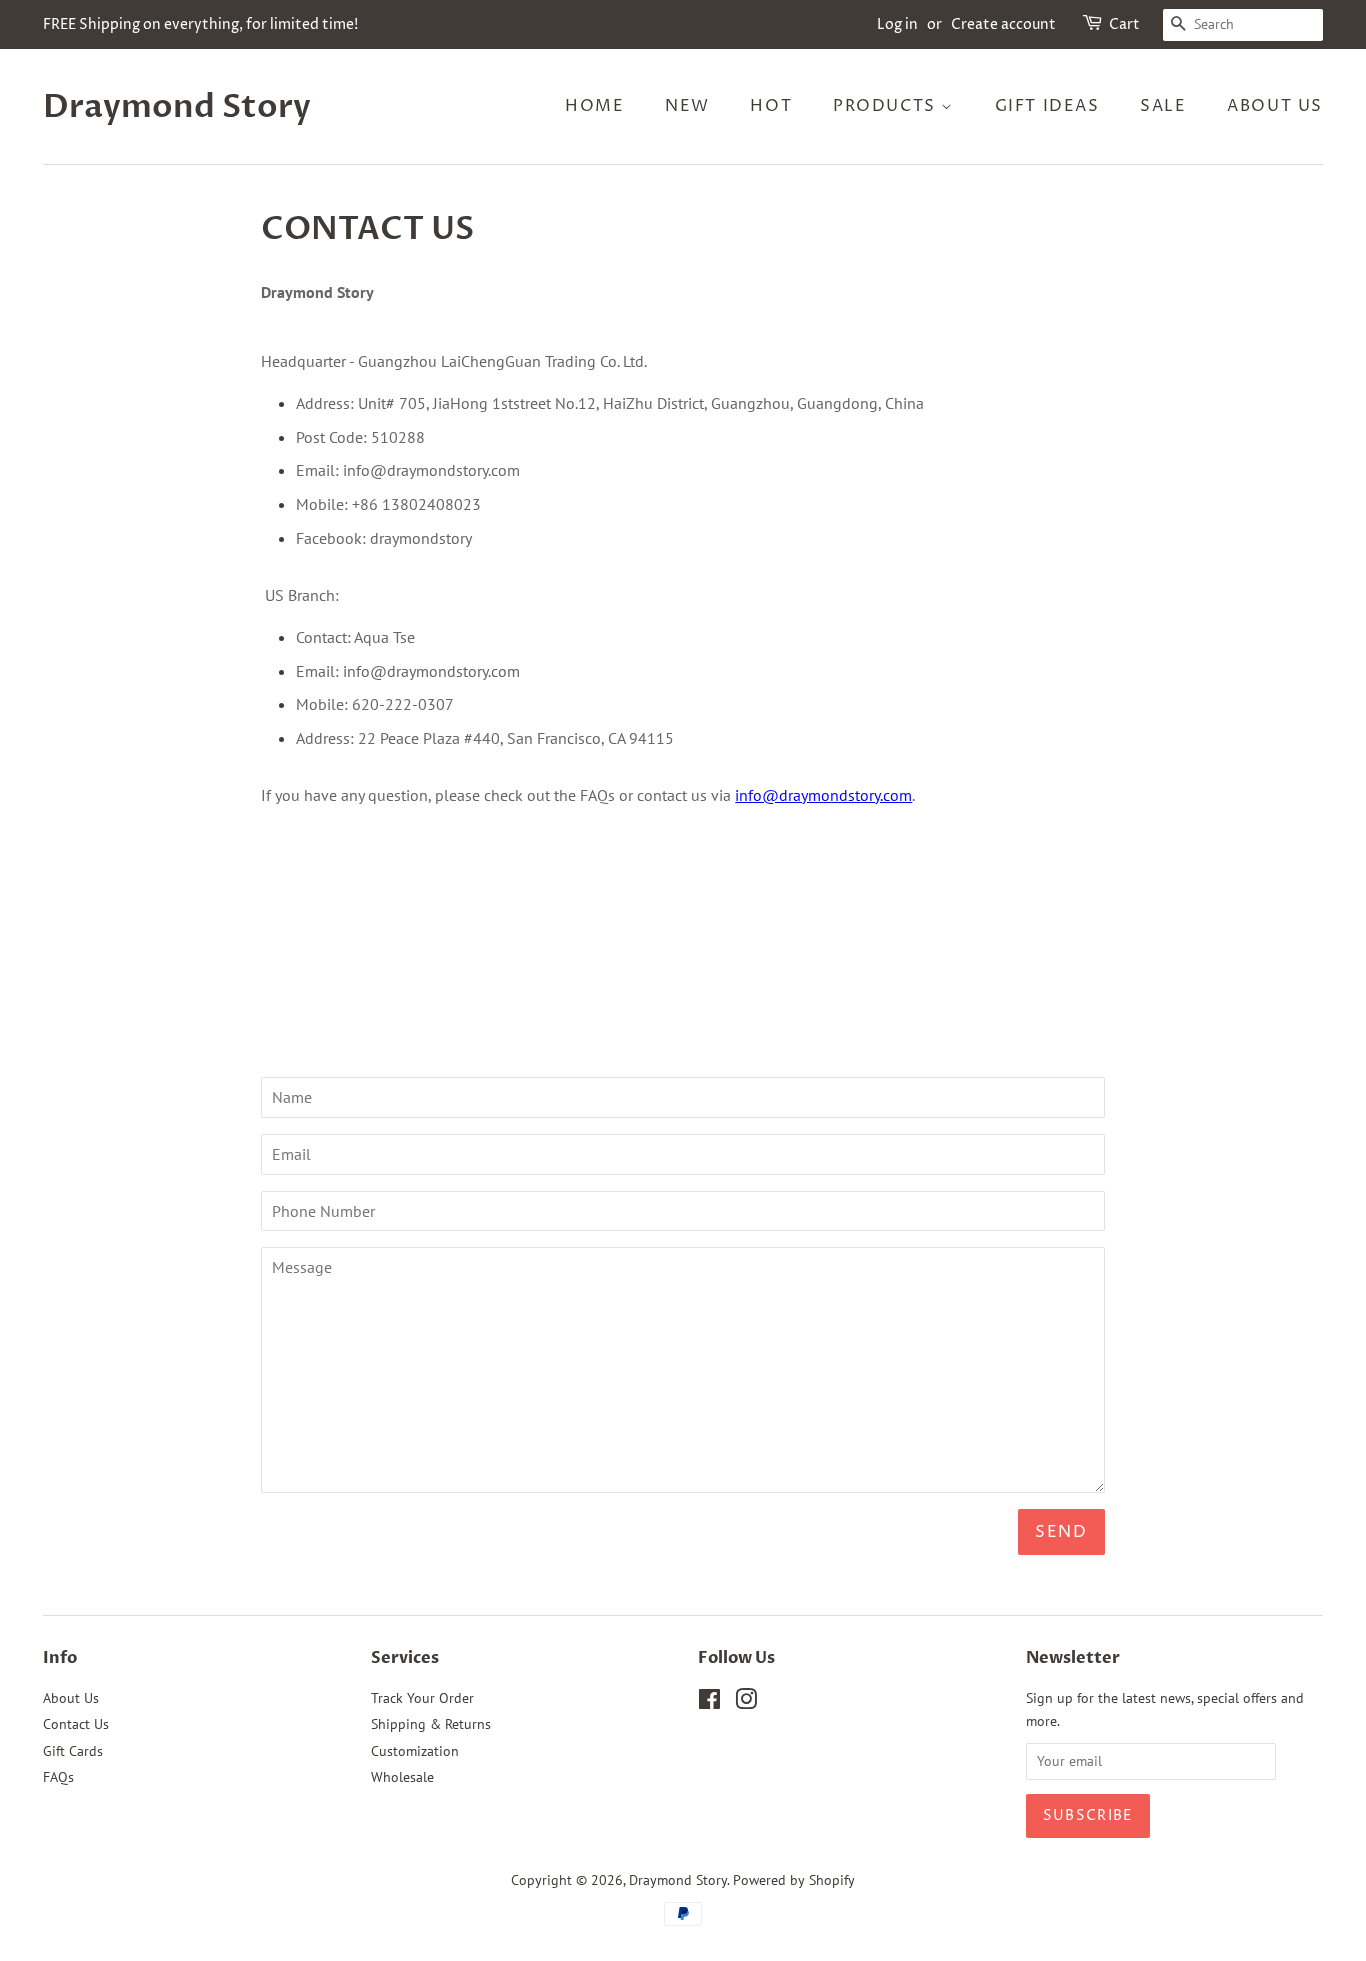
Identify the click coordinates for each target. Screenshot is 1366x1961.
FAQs (58, 1777)
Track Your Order (422, 1698)
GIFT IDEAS (1047, 106)
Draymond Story (177, 107)
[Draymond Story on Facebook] (709, 1703)
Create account (1003, 24)
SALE (1163, 106)
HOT (771, 106)
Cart (1124, 24)
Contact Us (76, 1724)
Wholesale (402, 1777)
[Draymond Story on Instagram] (746, 1703)
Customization (415, 1751)
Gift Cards (73, 1751)
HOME (594, 106)
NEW (687, 106)
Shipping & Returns (431, 1724)
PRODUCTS (887, 106)
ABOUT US (1275, 106)
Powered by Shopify (794, 1880)
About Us (71, 1698)
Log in (897, 24)
